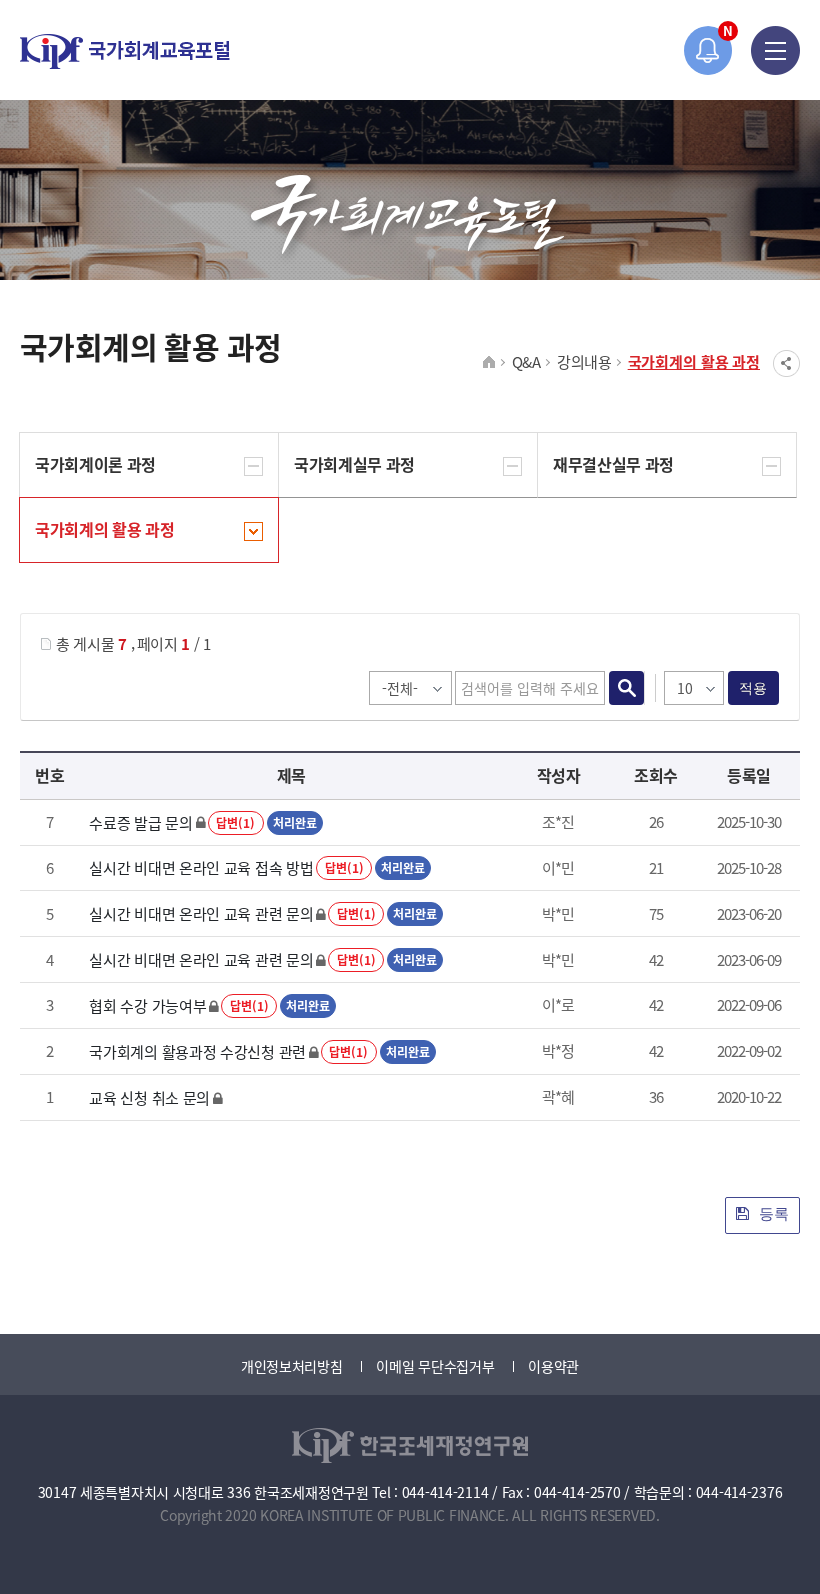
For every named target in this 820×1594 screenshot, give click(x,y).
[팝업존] (708, 50)
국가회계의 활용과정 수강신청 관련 (197, 1051)
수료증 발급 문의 (140, 822)
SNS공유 (786, 363)
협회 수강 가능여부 (147, 1005)
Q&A (526, 361)
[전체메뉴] (775, 50)
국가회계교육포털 (125, 51)
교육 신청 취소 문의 (149, 1097)
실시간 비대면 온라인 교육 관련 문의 (201, 913)
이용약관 (553, 1366)
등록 (772, 1213)
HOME (489, 363)
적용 (753, 688)
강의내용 (584, 361)
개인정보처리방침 (292, 1366)
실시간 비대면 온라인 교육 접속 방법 (201, 867)
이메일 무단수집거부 (435, 1366)
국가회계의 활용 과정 (694, 361)
